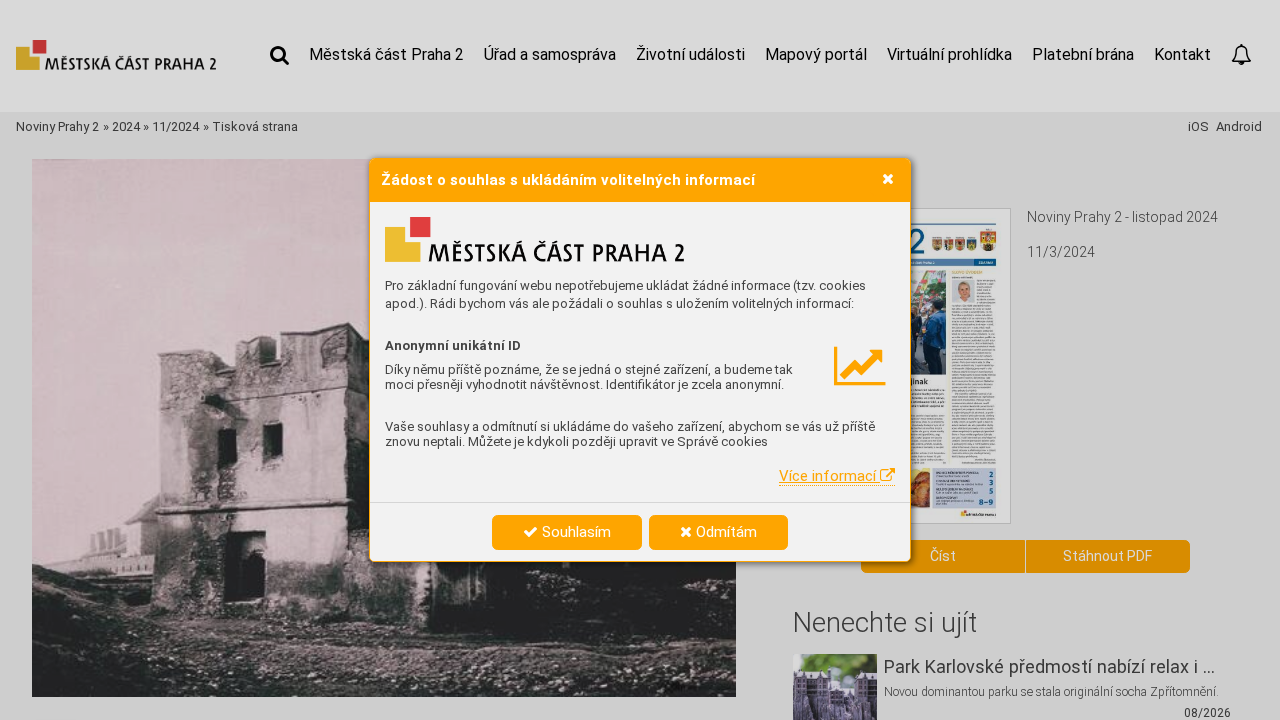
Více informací (829, 476)
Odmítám (724, 532)
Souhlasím (574, 532)
